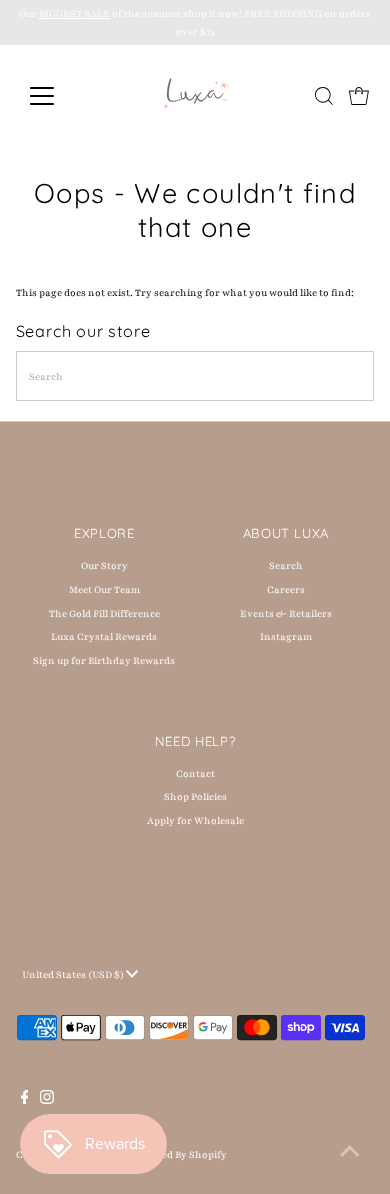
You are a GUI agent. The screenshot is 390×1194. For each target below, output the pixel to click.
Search (286, 565)
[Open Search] (324, 96)
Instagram (286, 636)
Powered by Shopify (179, 1154)
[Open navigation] (58, 96)
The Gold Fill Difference (104, 613)
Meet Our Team (104, 589)
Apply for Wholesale (195, 820)
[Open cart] (359, 96)
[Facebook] (25, 1101)
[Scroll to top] (350, 1154)
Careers (286, 589)
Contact (195, 773)
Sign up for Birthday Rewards (104, 660)
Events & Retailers (286, 613)
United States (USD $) (74, 974)
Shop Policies (195, 796)
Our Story (104, 565)
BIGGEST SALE (74, 13)
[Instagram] (47, 1101)
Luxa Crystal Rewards (104, 636)
